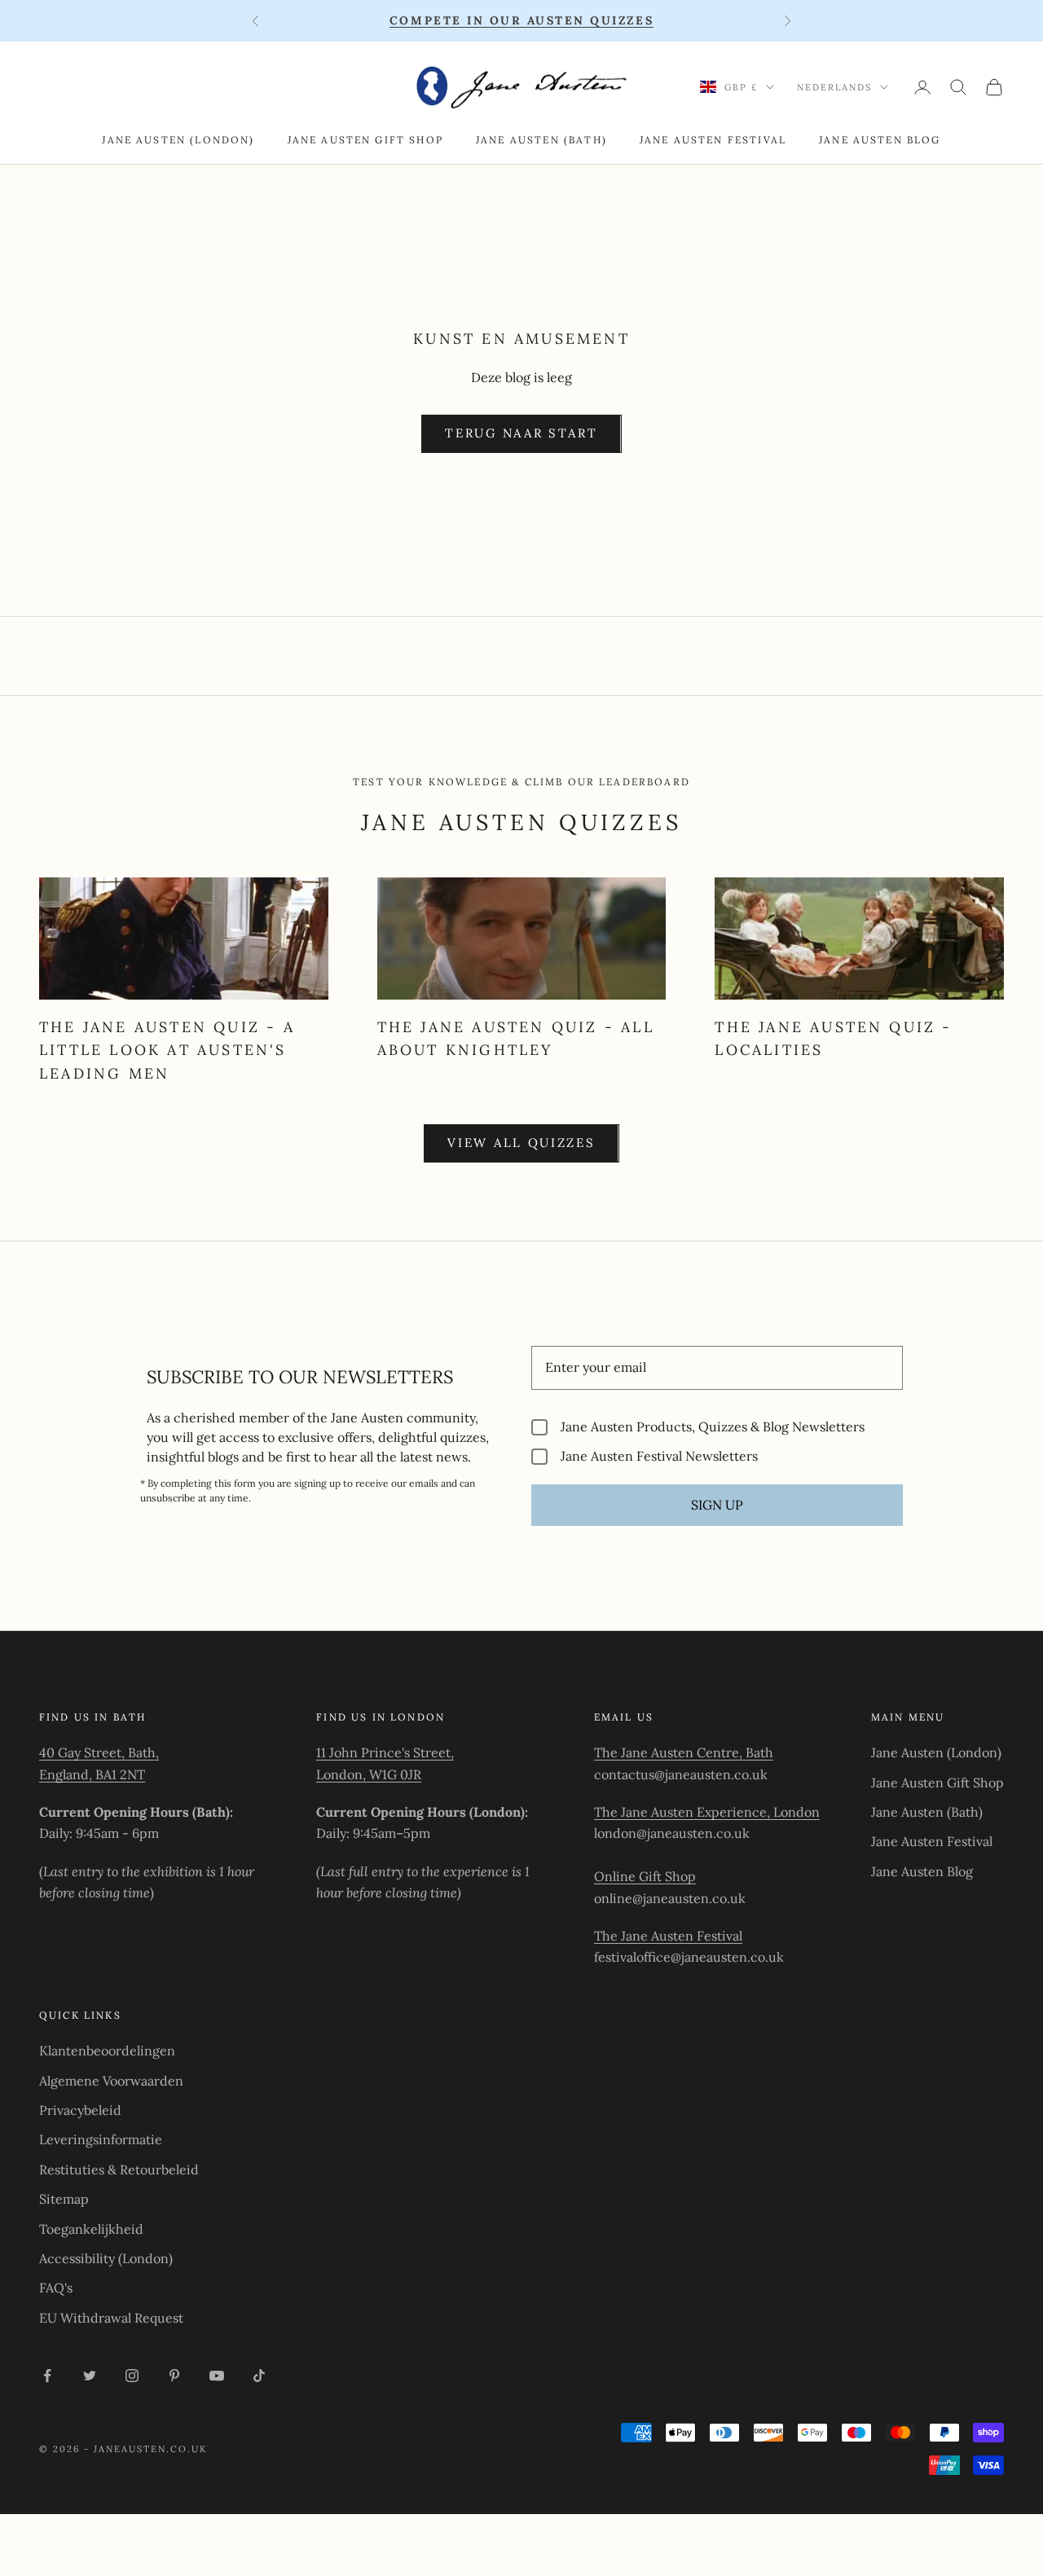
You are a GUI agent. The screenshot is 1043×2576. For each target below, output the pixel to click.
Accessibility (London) (106, 2258)
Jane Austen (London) (178, 140)
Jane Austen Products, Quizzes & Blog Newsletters (713, 1427)
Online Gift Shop (645, 1876)
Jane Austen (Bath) (541, 140)
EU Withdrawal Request (111, 2318)
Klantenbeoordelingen (107, 2051)
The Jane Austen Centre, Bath (684, 1752)
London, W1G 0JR (369, 1774)
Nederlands (834, 87)
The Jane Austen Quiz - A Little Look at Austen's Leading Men (167, 1050)
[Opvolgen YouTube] (217, 2376)
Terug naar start (521, 433)
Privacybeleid (80, 2110)
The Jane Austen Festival (668, 1936)
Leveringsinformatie (101, 2139)
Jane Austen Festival (713, 140)
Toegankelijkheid (91, 2229)
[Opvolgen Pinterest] (174, 2376)
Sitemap (64, 2199)
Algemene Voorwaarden (111, 2081)
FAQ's (56, 2288)
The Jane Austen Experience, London (707, 1812)
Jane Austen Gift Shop (365, 140)
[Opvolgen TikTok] (259, 2376)
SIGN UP (717, 1505)
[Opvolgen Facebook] (47, 2376)
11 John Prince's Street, (385, 1752)
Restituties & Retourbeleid (119, 2169)
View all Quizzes (521, 1143)
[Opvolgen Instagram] (132, 2376)
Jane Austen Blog (880, 140)
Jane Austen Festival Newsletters (659, 1456)
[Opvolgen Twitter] (90, 2376)
